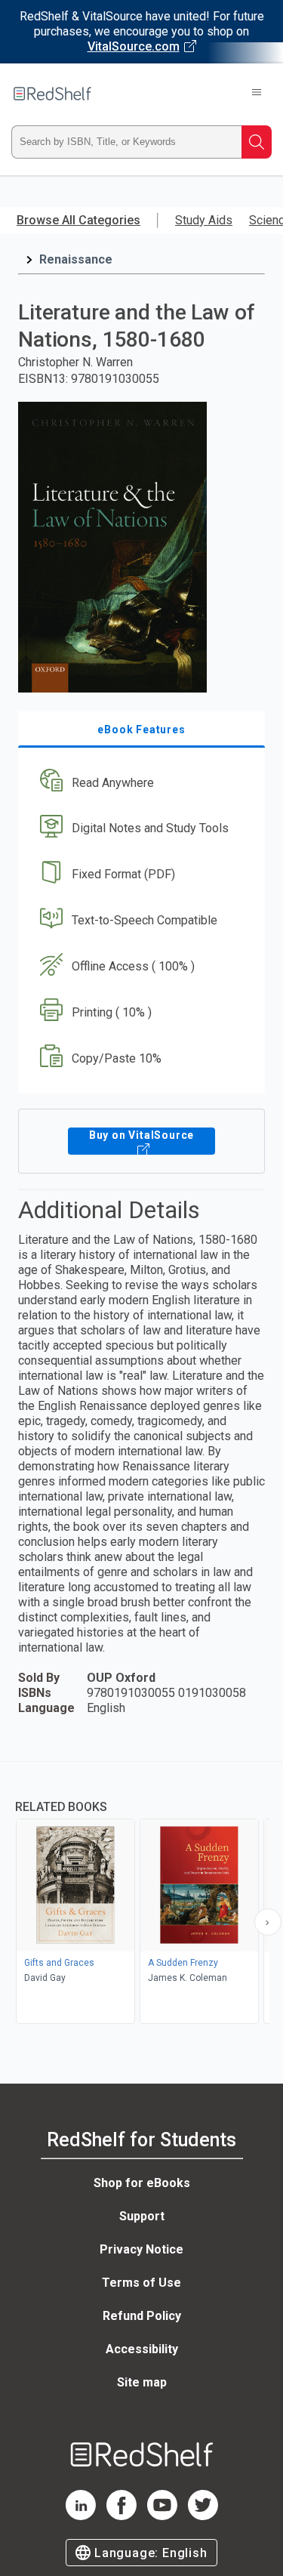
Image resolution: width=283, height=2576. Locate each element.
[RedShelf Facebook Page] (122, 2516)
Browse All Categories (78, 220)
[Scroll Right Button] (268, 1922)
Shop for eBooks (142, 2183)
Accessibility (142, 2349)
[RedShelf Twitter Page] (203, 2516)
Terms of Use (141, 2283)
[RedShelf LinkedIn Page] (81, 2516)
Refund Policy (142, 2316)
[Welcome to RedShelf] (52, 94)
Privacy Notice (141, 2249)
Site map (142, 2382)
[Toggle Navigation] (257, 94)
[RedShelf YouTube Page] (162, 2516)
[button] (140, 783)
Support (142, 2216)
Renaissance (76, 259)
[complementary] (141, 1894)
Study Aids (204, 220)
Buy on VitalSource (141, 1135)
